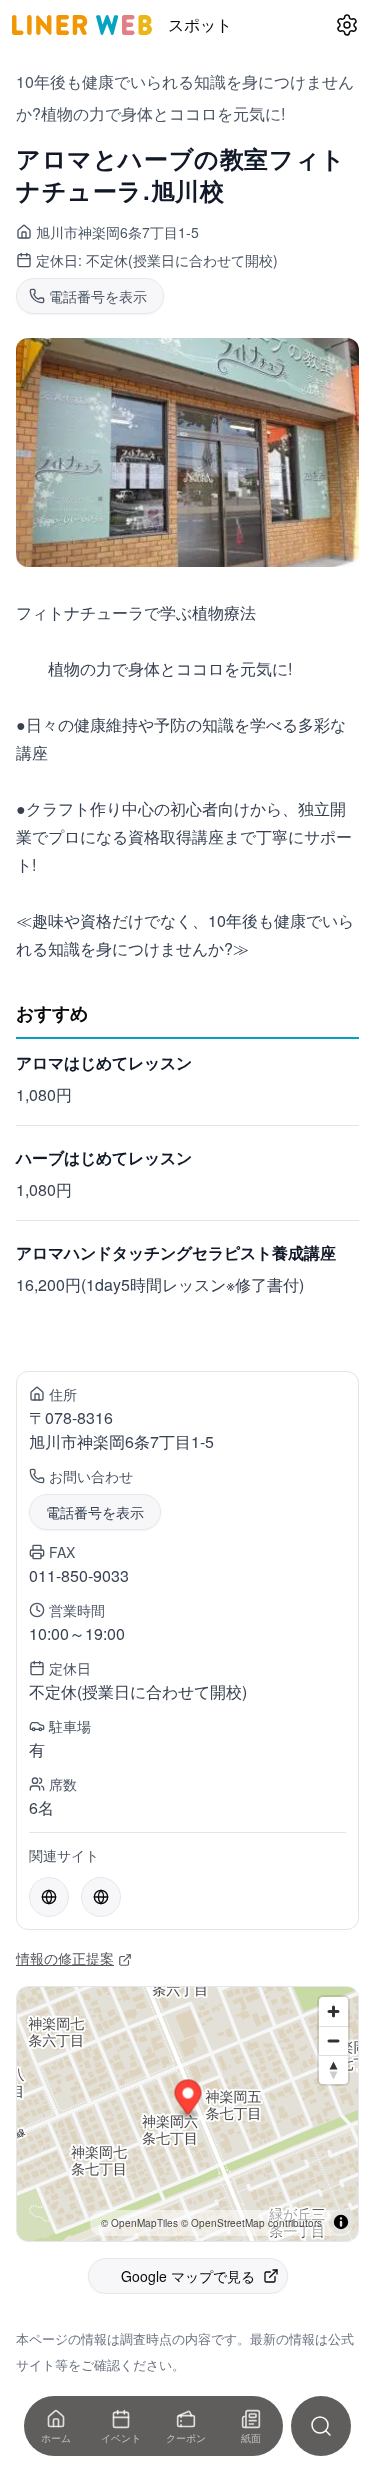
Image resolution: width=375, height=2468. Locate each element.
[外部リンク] (49, 1897)
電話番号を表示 (95, 1512)
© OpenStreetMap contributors (251, 2223)
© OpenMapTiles (139, 2223)
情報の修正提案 (65, 1958)
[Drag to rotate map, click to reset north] (333, 2069)
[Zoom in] (333, 2011)
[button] (188, 2099)
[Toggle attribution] (341, 2222)
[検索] (321, 2426)
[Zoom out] (333, 2040)
